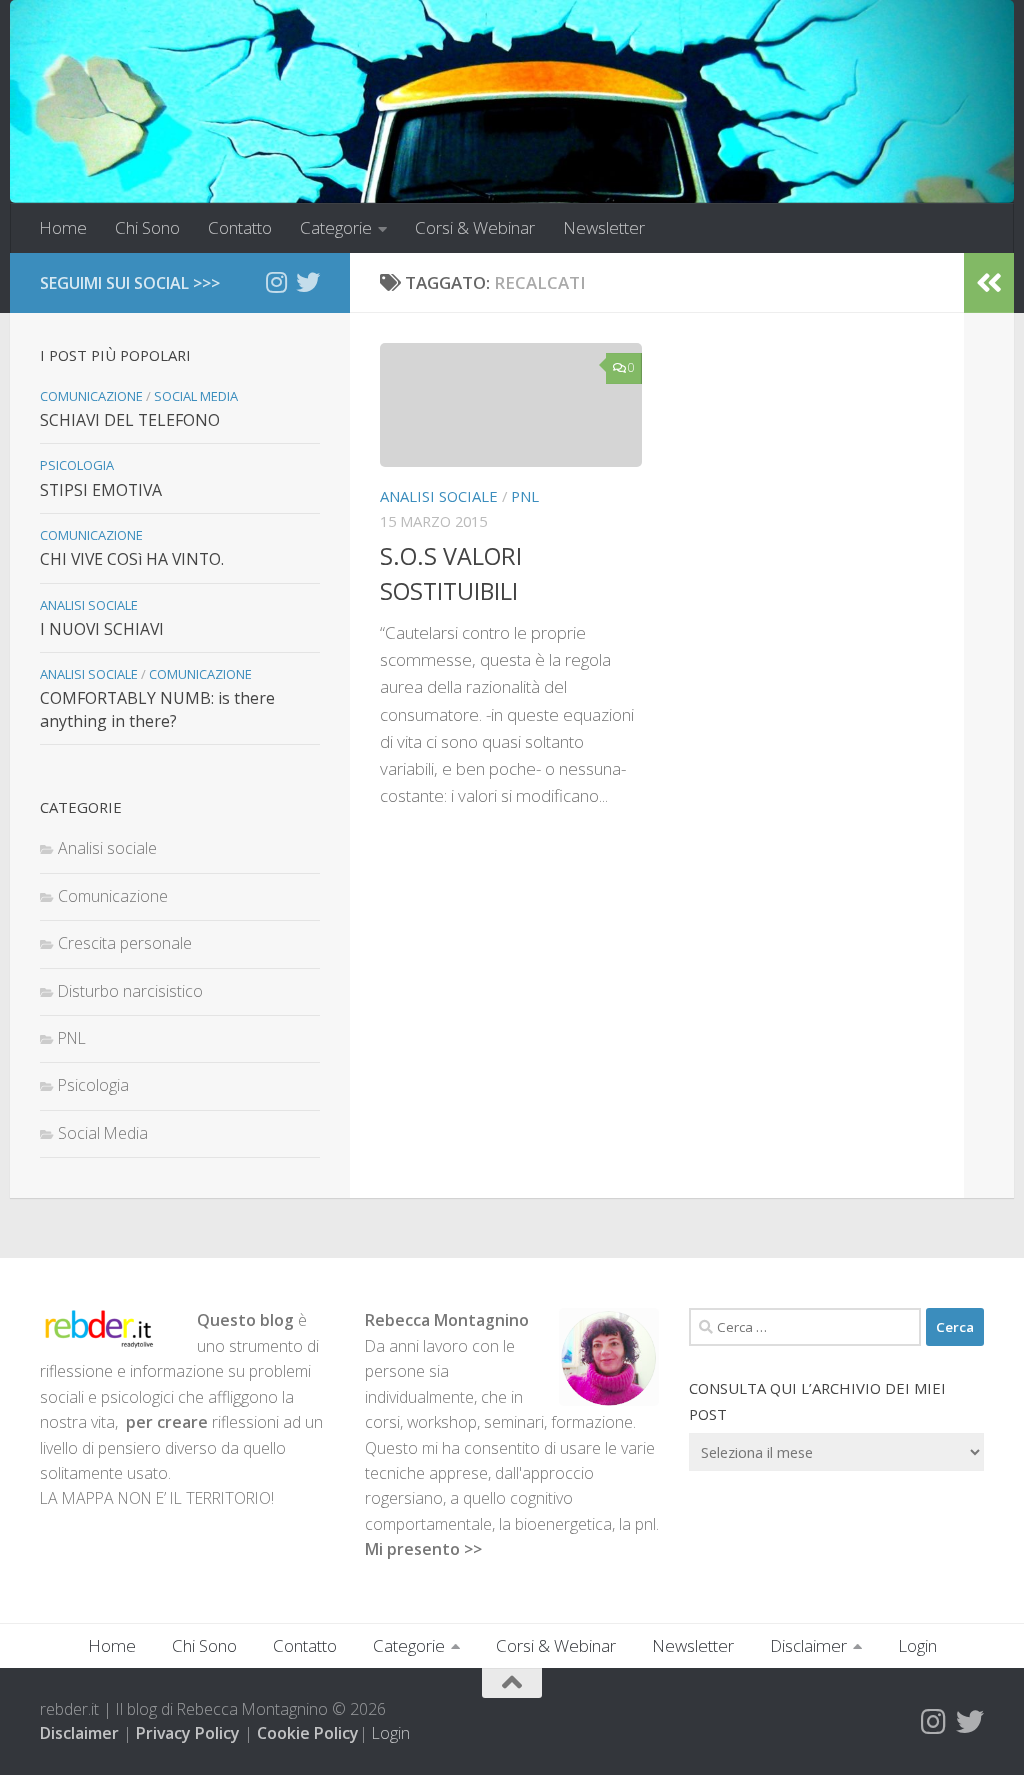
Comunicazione (91, 396)
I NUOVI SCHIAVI (102, 629)
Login (917, 1645)
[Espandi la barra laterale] (989, 283)
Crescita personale (125, 943)
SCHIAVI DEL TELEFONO (130, 420)
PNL (525, 496)
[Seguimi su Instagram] (276, 282)
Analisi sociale (439, 496)
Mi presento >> (423, 1549)
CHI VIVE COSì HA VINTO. (132, 559)
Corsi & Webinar (475, 227)
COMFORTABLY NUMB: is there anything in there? (157, 709)
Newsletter (604, 227)
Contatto (240, 227)
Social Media (196, 396)
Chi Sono (147, 227)
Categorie (336, 227)
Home (63, 227)
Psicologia (77, 465)
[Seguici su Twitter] (308, 282)
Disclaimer (808, 1645)
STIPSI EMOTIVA (101, 490)
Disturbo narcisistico (130, 991)
